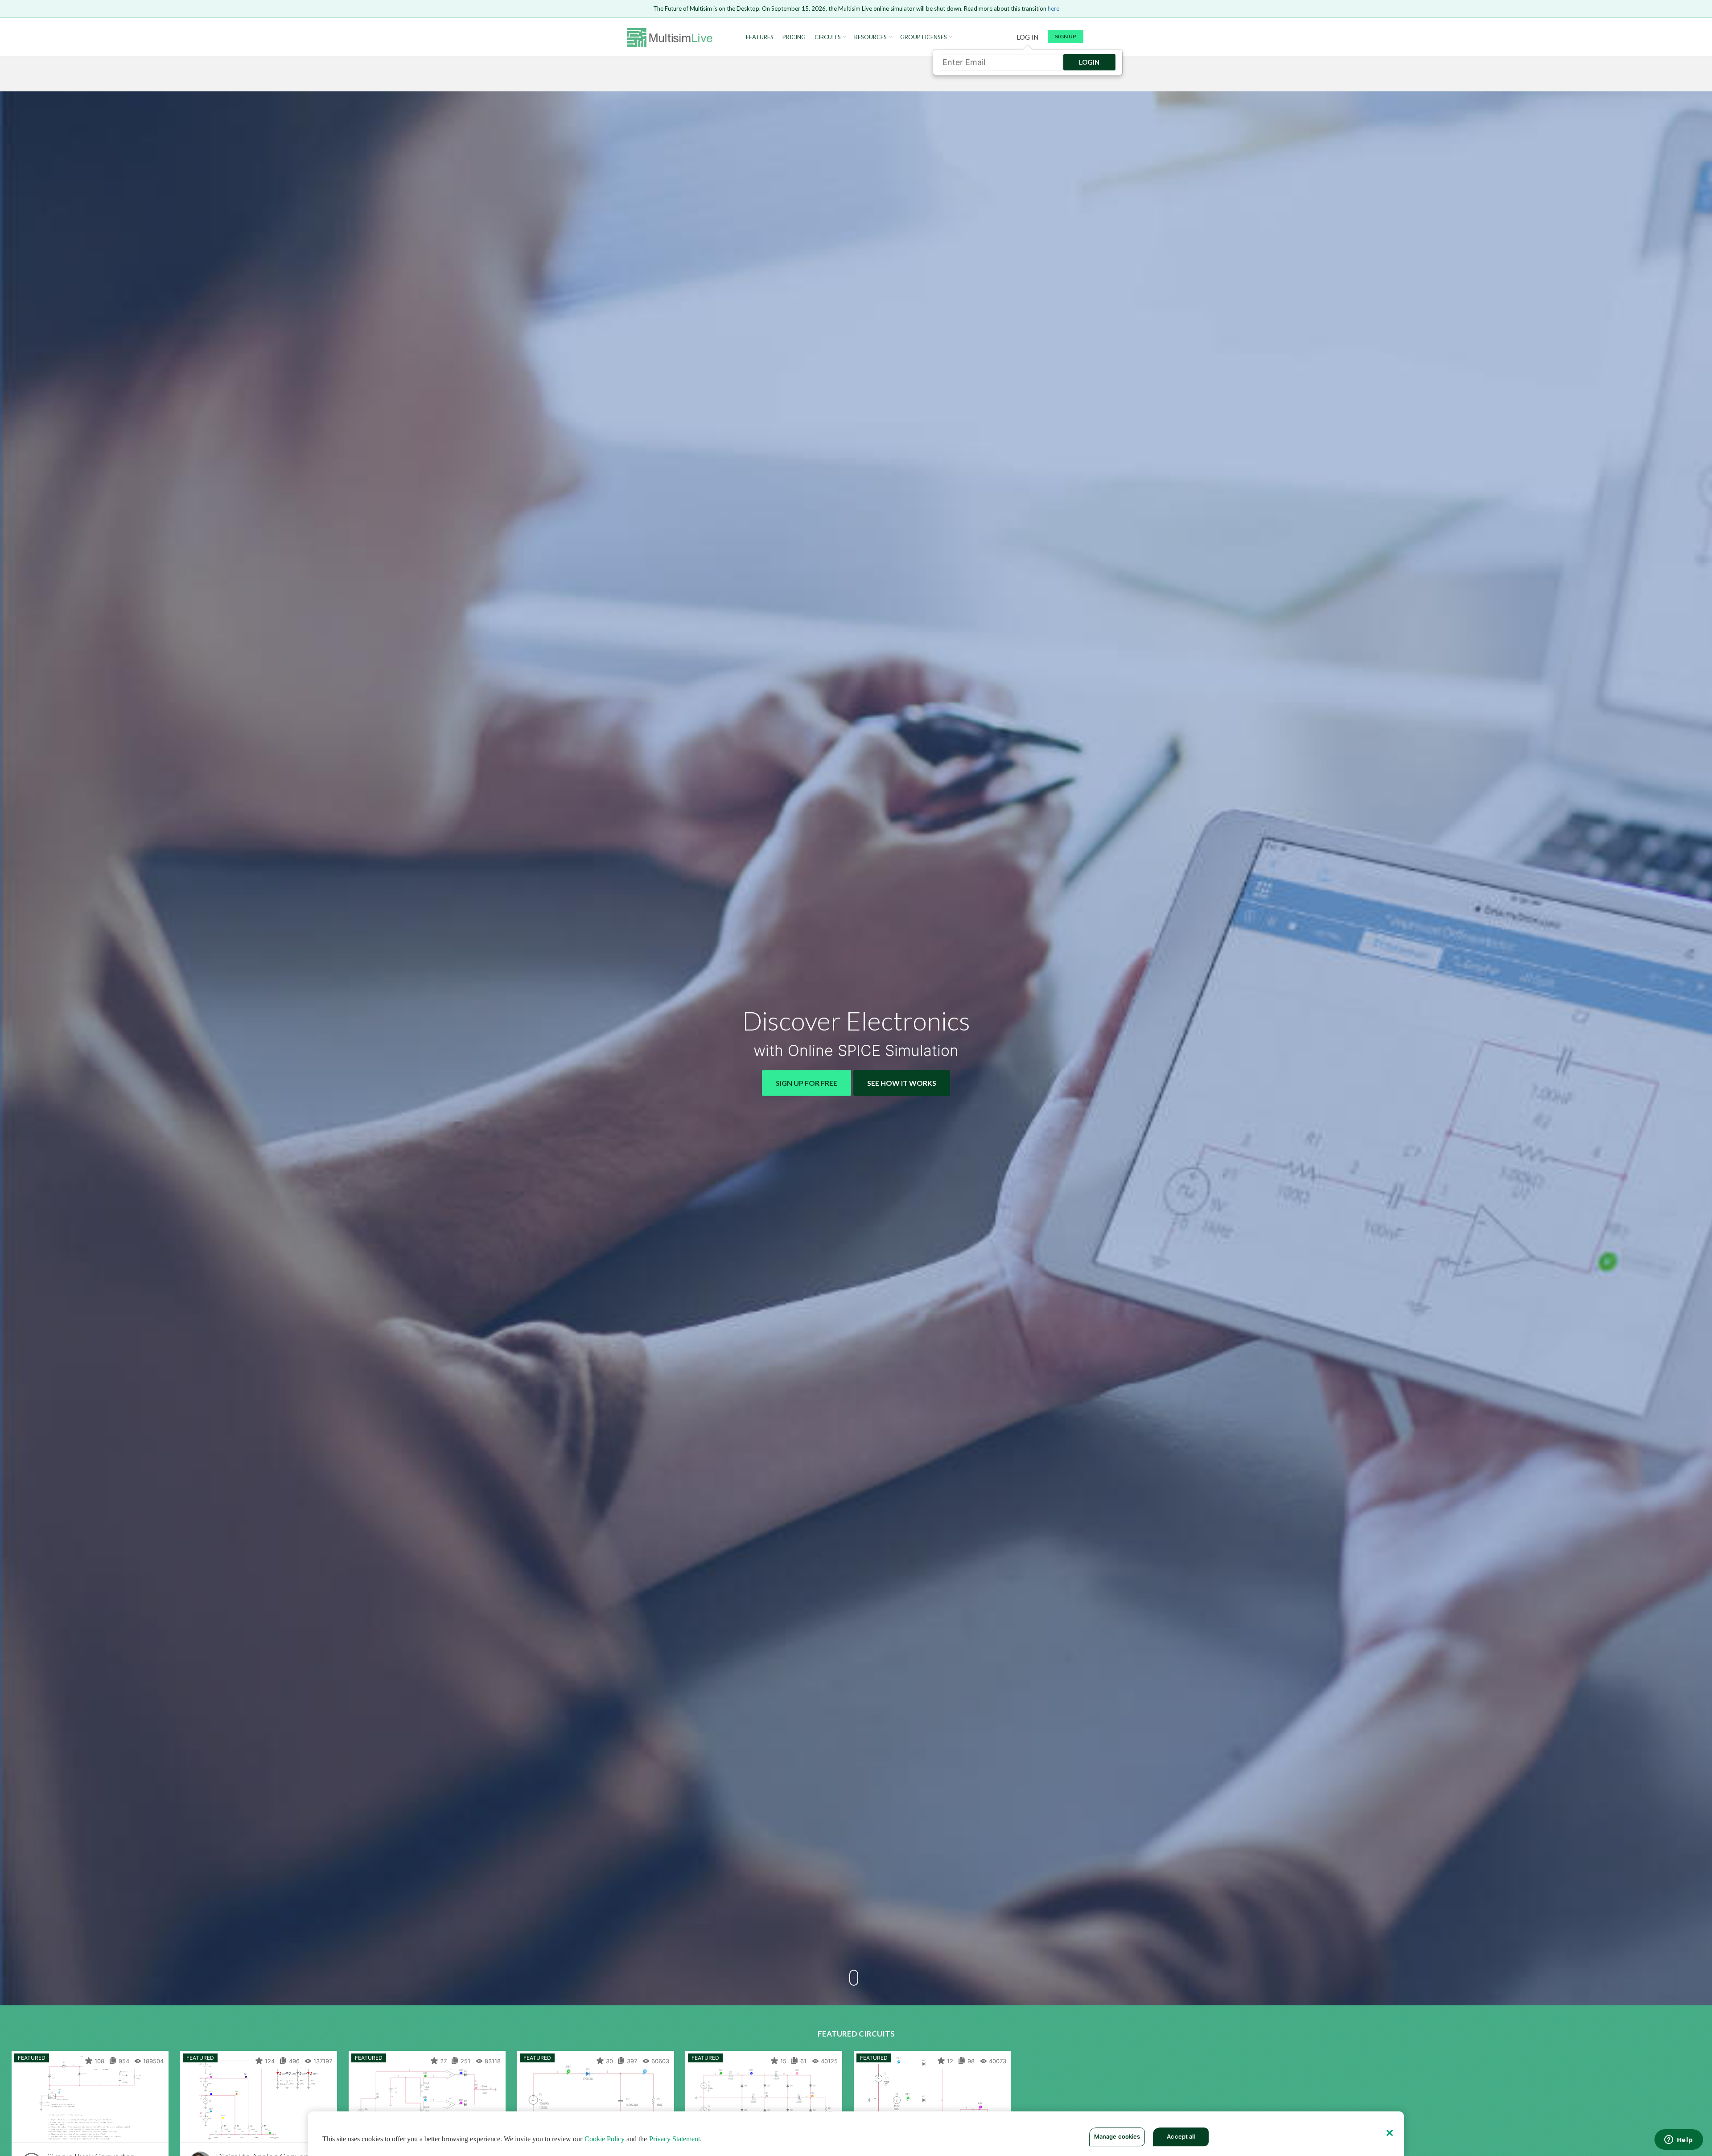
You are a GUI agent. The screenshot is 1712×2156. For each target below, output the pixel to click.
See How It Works (902, 1082)
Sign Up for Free (807, 1082)
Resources (870, 37)
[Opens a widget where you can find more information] (1679, 2140)
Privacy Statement (675, 2139)
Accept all (1181, 2136)
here (1054, 8)
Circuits (828, 37)
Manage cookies (1117, 2136)
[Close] (1390, 2133)
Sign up (1066, 36)
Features (760, 37)
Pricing (794, 37)
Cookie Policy (605, 2139)
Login (1089, 62)
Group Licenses (924, 37)
